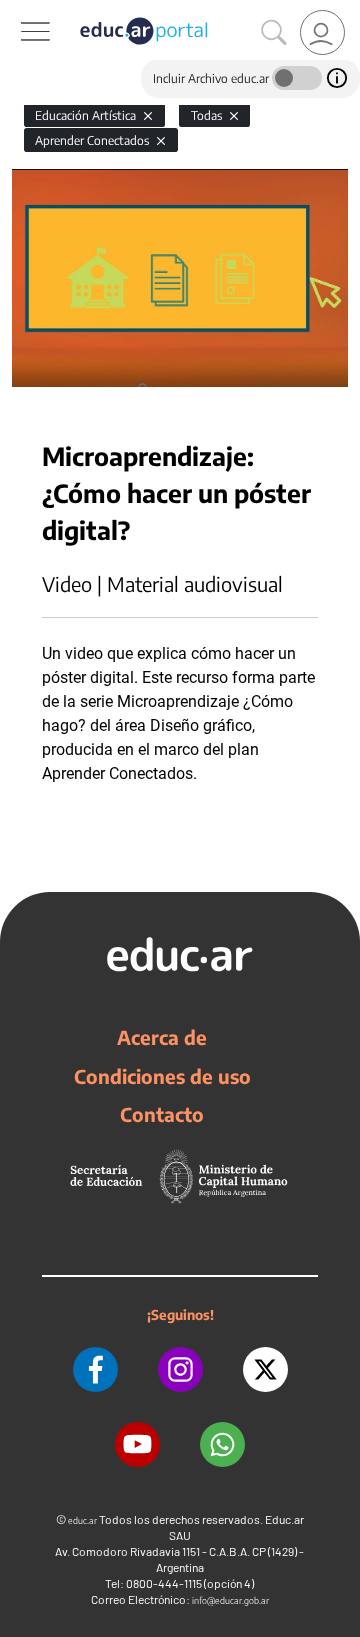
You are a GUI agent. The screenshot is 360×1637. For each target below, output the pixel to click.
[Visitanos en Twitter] (265, 1369)
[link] (322, 32)
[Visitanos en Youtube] (137, 1444)
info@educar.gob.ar (230, 1600)
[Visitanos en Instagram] (180, 1369)
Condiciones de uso (162, 1076)
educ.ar (82, 1520)
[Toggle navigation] (18, 11)
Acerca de (162, 1037)
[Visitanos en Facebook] (95, 1369)
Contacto (162, 1114)
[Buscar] (274, 33)
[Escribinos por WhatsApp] (222, 1444)
